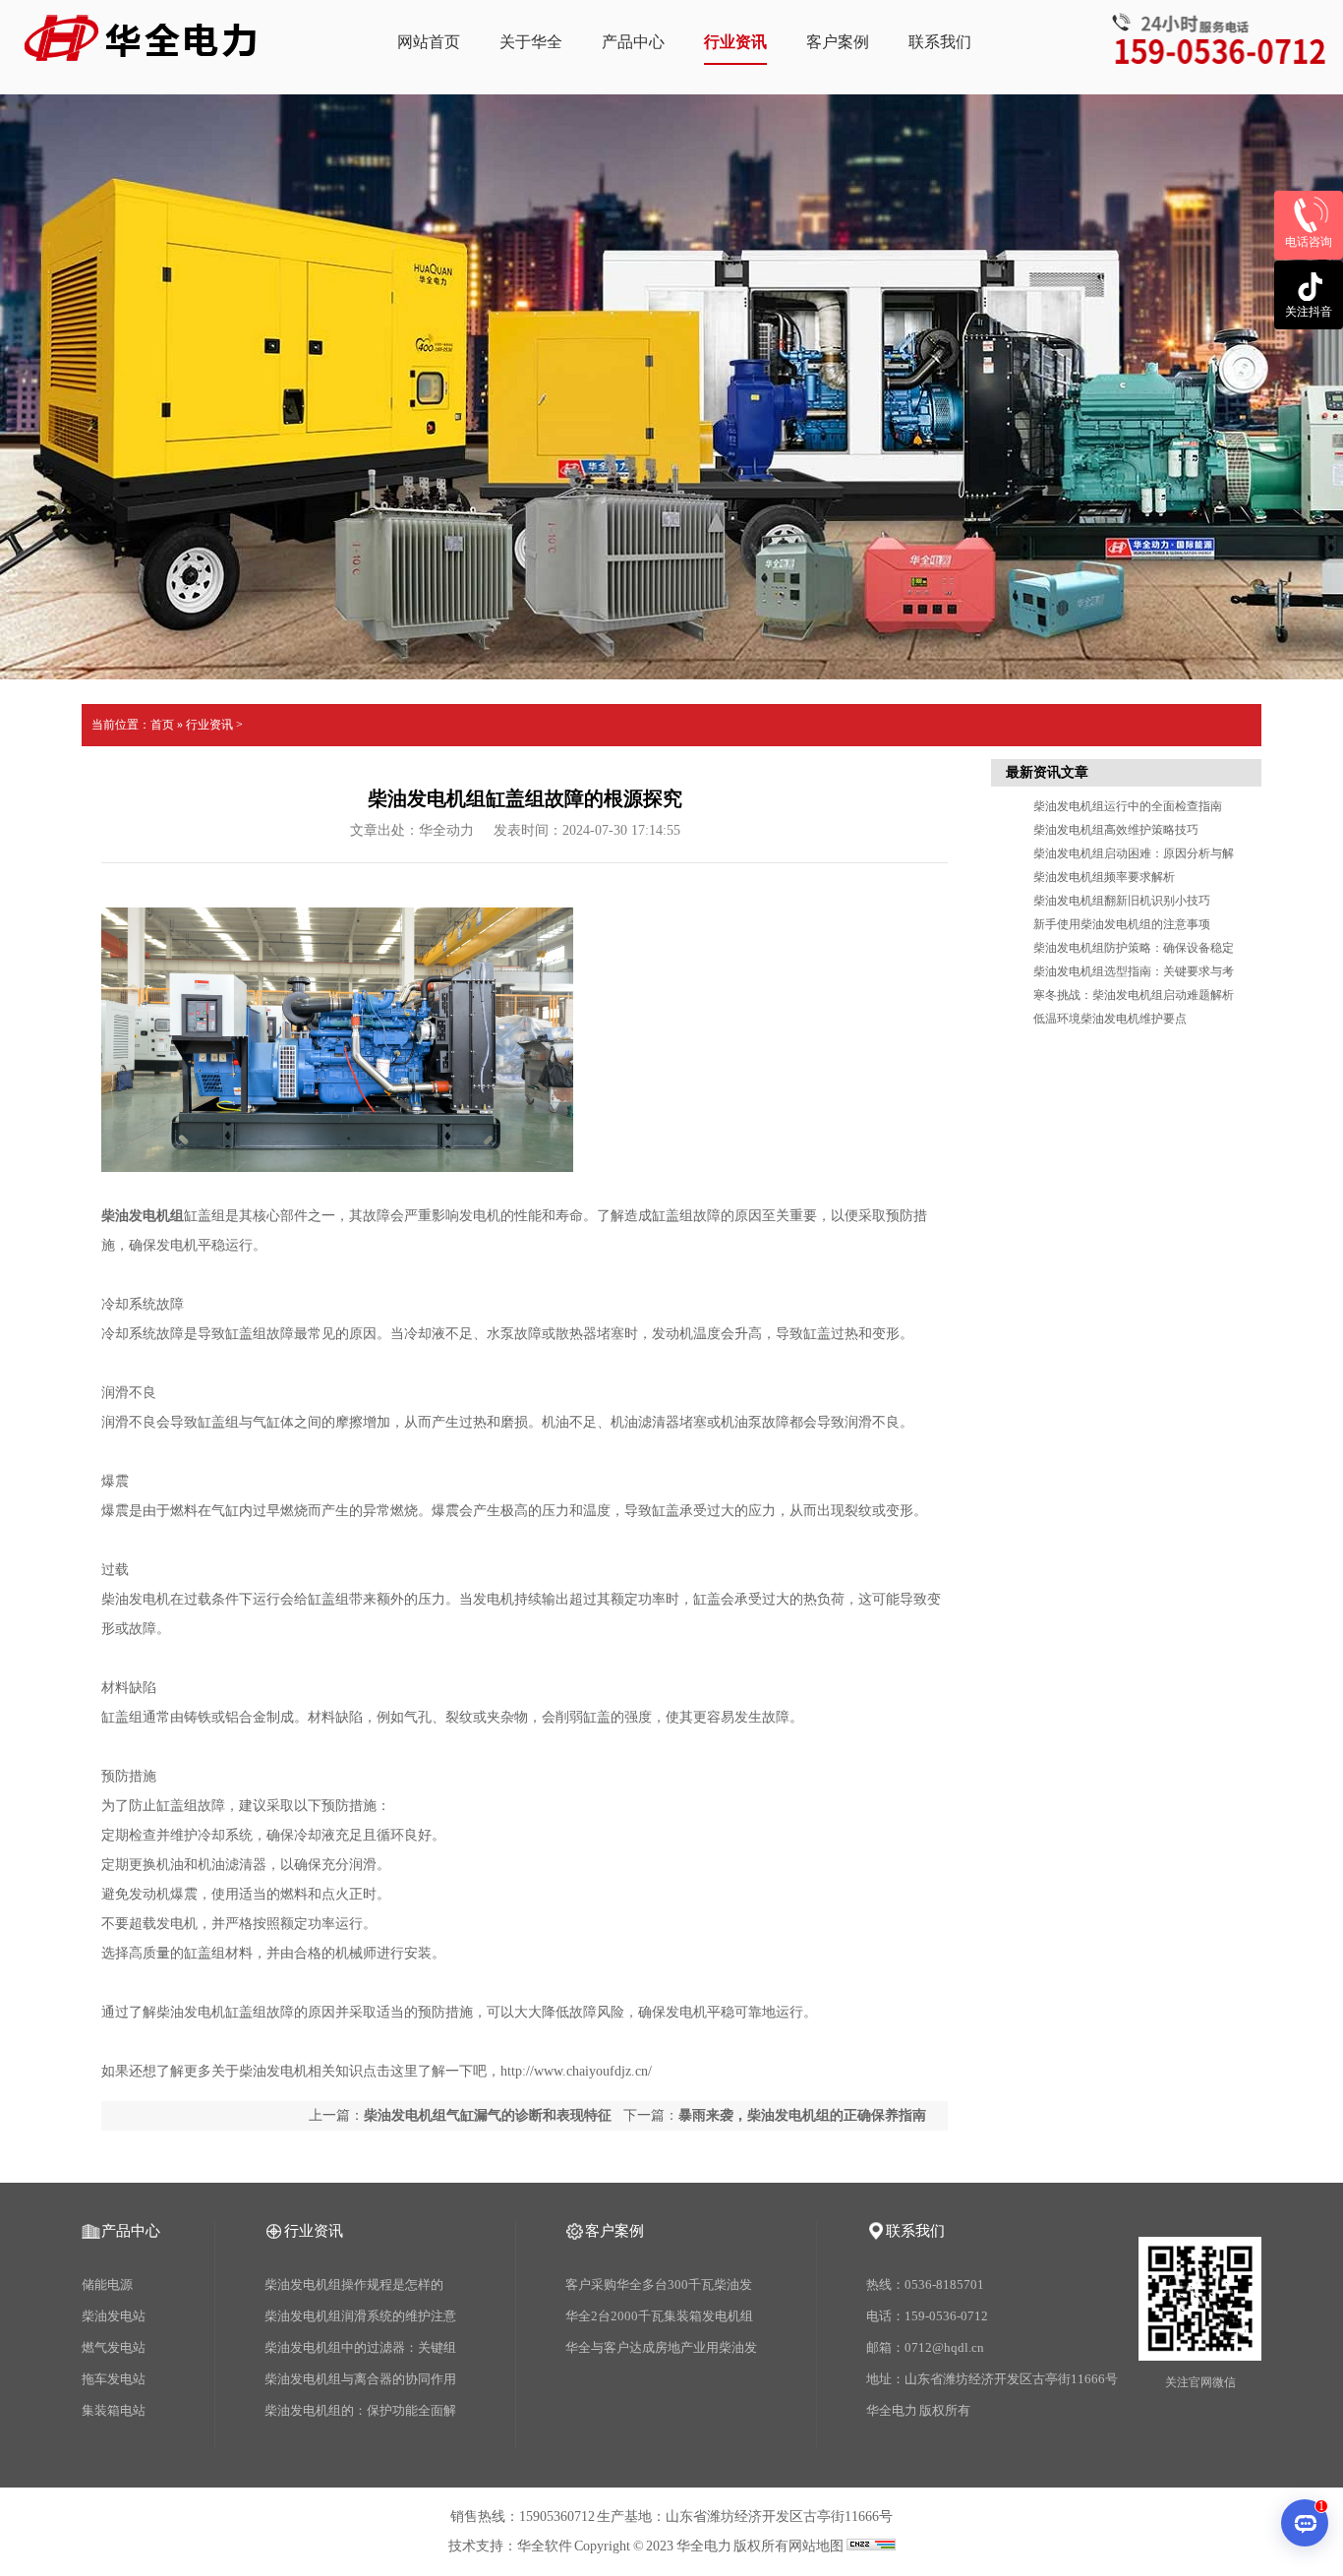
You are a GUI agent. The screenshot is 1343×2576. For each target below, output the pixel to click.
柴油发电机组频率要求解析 (1104, 877)
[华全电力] (141, 51)
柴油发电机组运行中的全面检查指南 (1128, 806)
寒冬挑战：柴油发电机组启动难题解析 (1134, 995)
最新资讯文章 (1047, 772)
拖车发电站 (114, 2379)
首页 (162, 725)
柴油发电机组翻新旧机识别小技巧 (1122, 901)
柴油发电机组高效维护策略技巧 (1116, 830)
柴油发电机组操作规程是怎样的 (354, 2284)
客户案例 (838, 42)
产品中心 (633, 42)
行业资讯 (735, 42)
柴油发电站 (114, 2316)
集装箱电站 (114, 2410)
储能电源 (107, 2284)
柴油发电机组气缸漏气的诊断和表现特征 (488, 2115)
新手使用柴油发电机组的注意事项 (1122, 924)
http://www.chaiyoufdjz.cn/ (576, 2071)
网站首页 (429, 42)
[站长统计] (871, 2546)
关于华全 (531, 42)
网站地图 (816, 2546)
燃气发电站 (114, 2347)
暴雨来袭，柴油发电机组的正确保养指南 (802, 2115)
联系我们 (940, 42)
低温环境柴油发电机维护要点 (1110, 1019)
